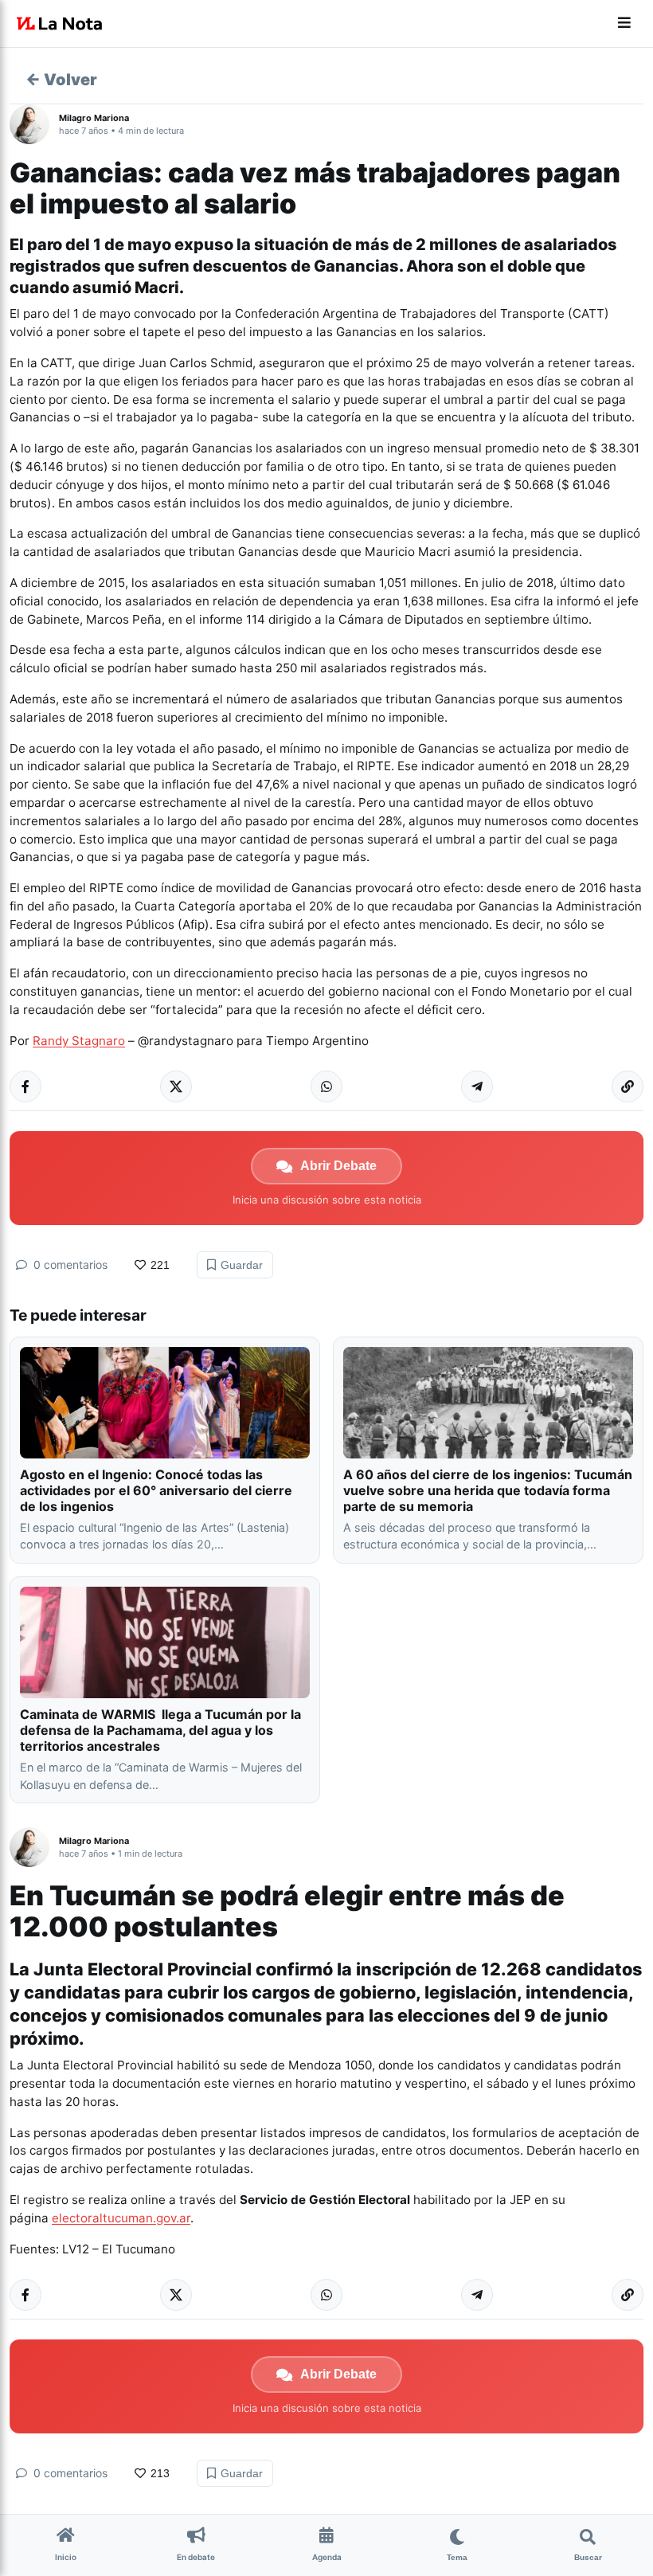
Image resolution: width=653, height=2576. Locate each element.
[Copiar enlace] (628, 1086)
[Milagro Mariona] (34, 124)
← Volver (61, 80)
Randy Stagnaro (79, 1041)
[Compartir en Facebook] (25, 1086)
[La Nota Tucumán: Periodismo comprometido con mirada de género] (60, 24)
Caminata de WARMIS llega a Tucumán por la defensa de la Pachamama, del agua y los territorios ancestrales (160, 1730)
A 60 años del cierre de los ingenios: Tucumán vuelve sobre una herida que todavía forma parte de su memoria (488, 1490)
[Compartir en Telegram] (477, 1086)
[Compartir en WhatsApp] (326, 1086)
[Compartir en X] (176, 1086)
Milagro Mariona (94, 118)
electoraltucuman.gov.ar (121, 2218)
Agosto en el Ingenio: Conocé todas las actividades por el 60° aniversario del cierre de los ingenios (156, 1490)
